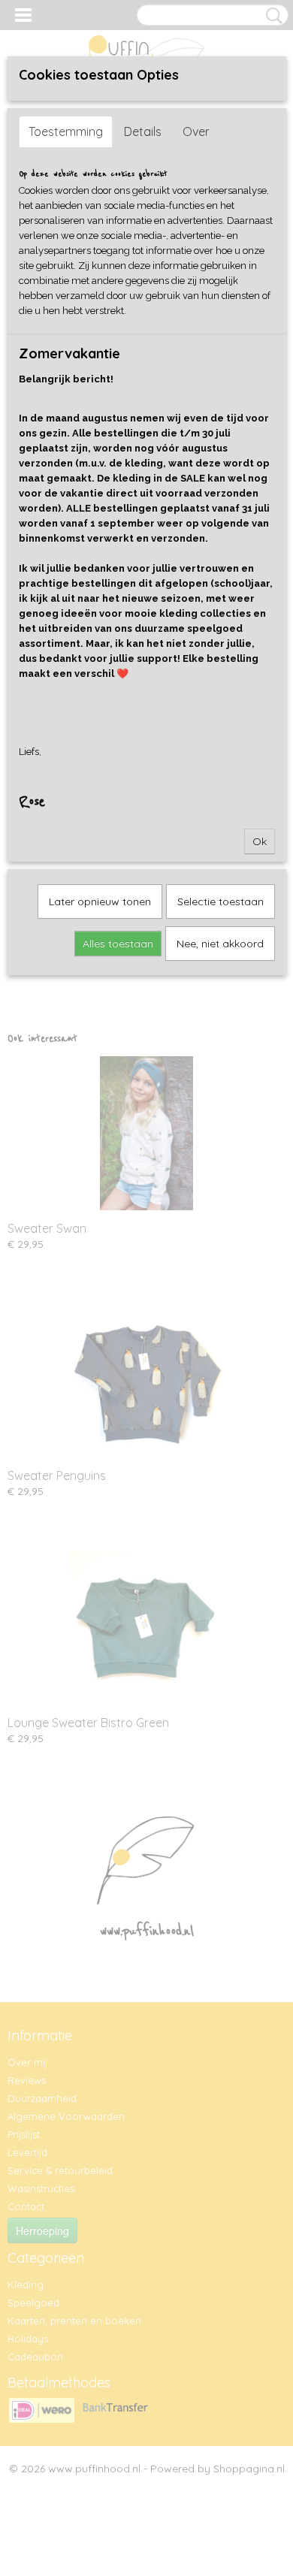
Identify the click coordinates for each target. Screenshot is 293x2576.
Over (196, 131)
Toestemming (66, 131)
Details (143, 131)
